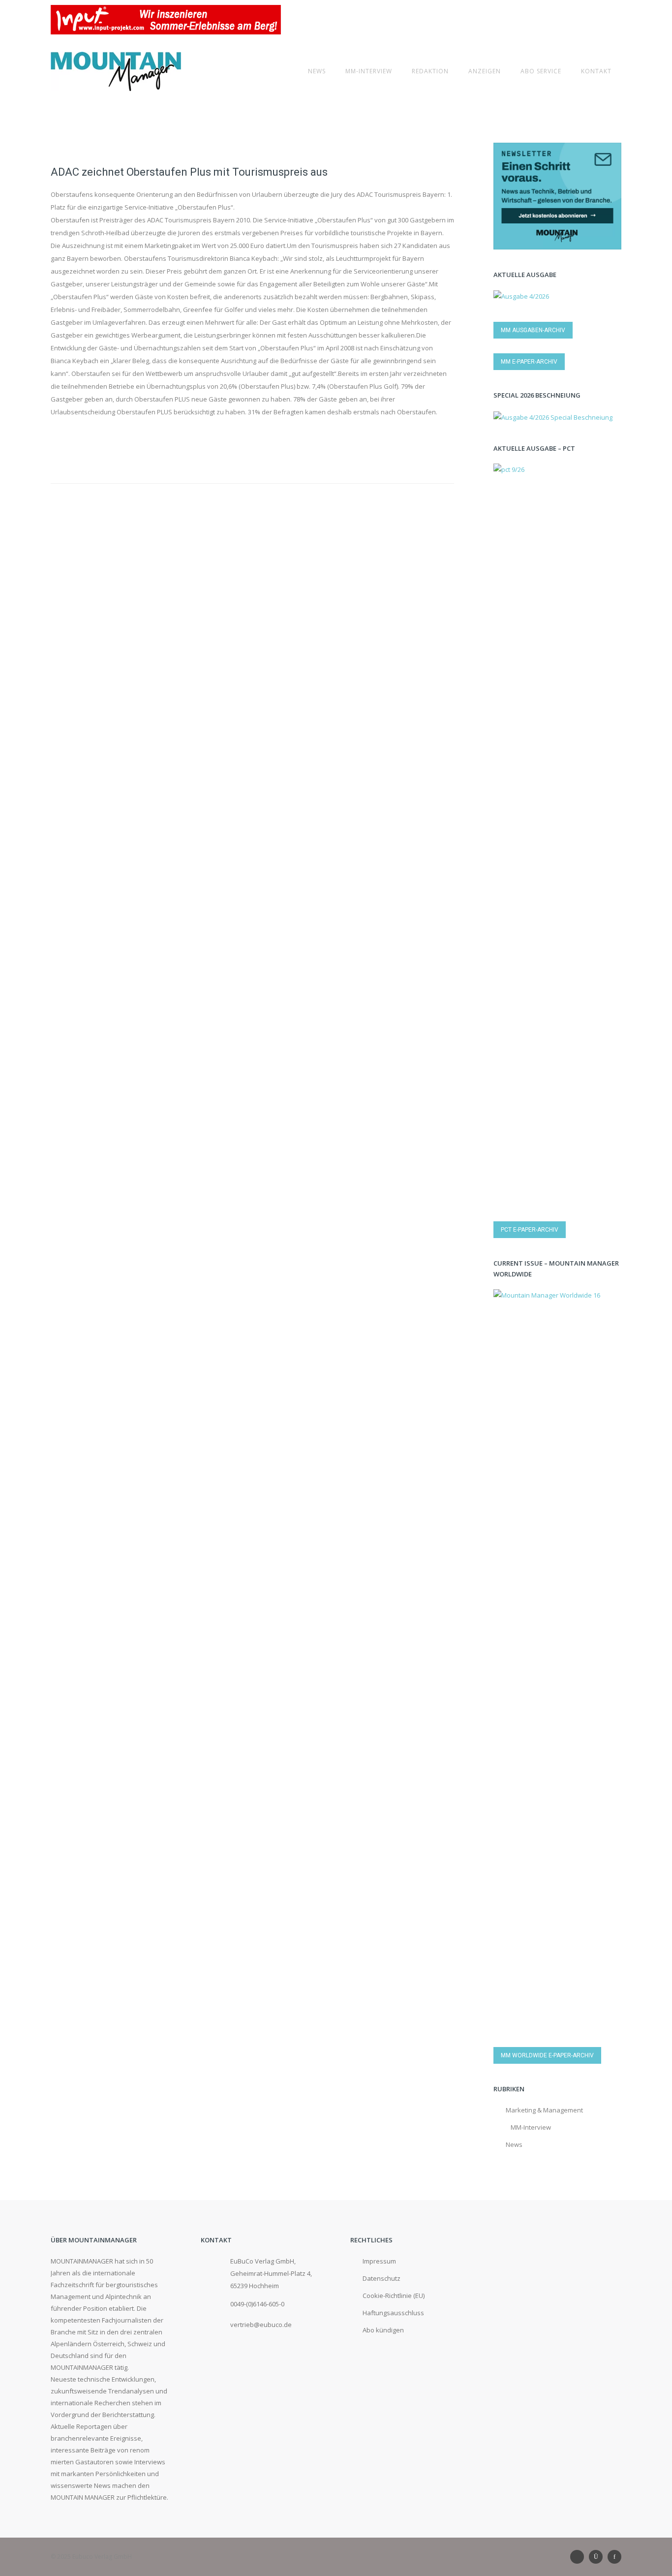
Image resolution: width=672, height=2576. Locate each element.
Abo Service (541, 71)
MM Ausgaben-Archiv (533, 330)
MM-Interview (369, 71)
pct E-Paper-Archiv (530, 1230)
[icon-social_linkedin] (580, 2557)
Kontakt (596, 71)
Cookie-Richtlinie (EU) (394, 2296)
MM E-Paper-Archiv (529, 362)
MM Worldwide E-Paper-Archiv (547, 2055)
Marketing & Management (544, 2110)
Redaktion (430, 71)
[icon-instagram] (598, 2557)
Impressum (379, 2261)
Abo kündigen (383, 2330)
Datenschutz (382, 2278)
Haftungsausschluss (393, 2313)
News (317, 71)
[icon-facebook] (614, 2557)
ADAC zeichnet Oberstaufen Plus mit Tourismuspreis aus (189, 172)
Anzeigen (485, 71)
